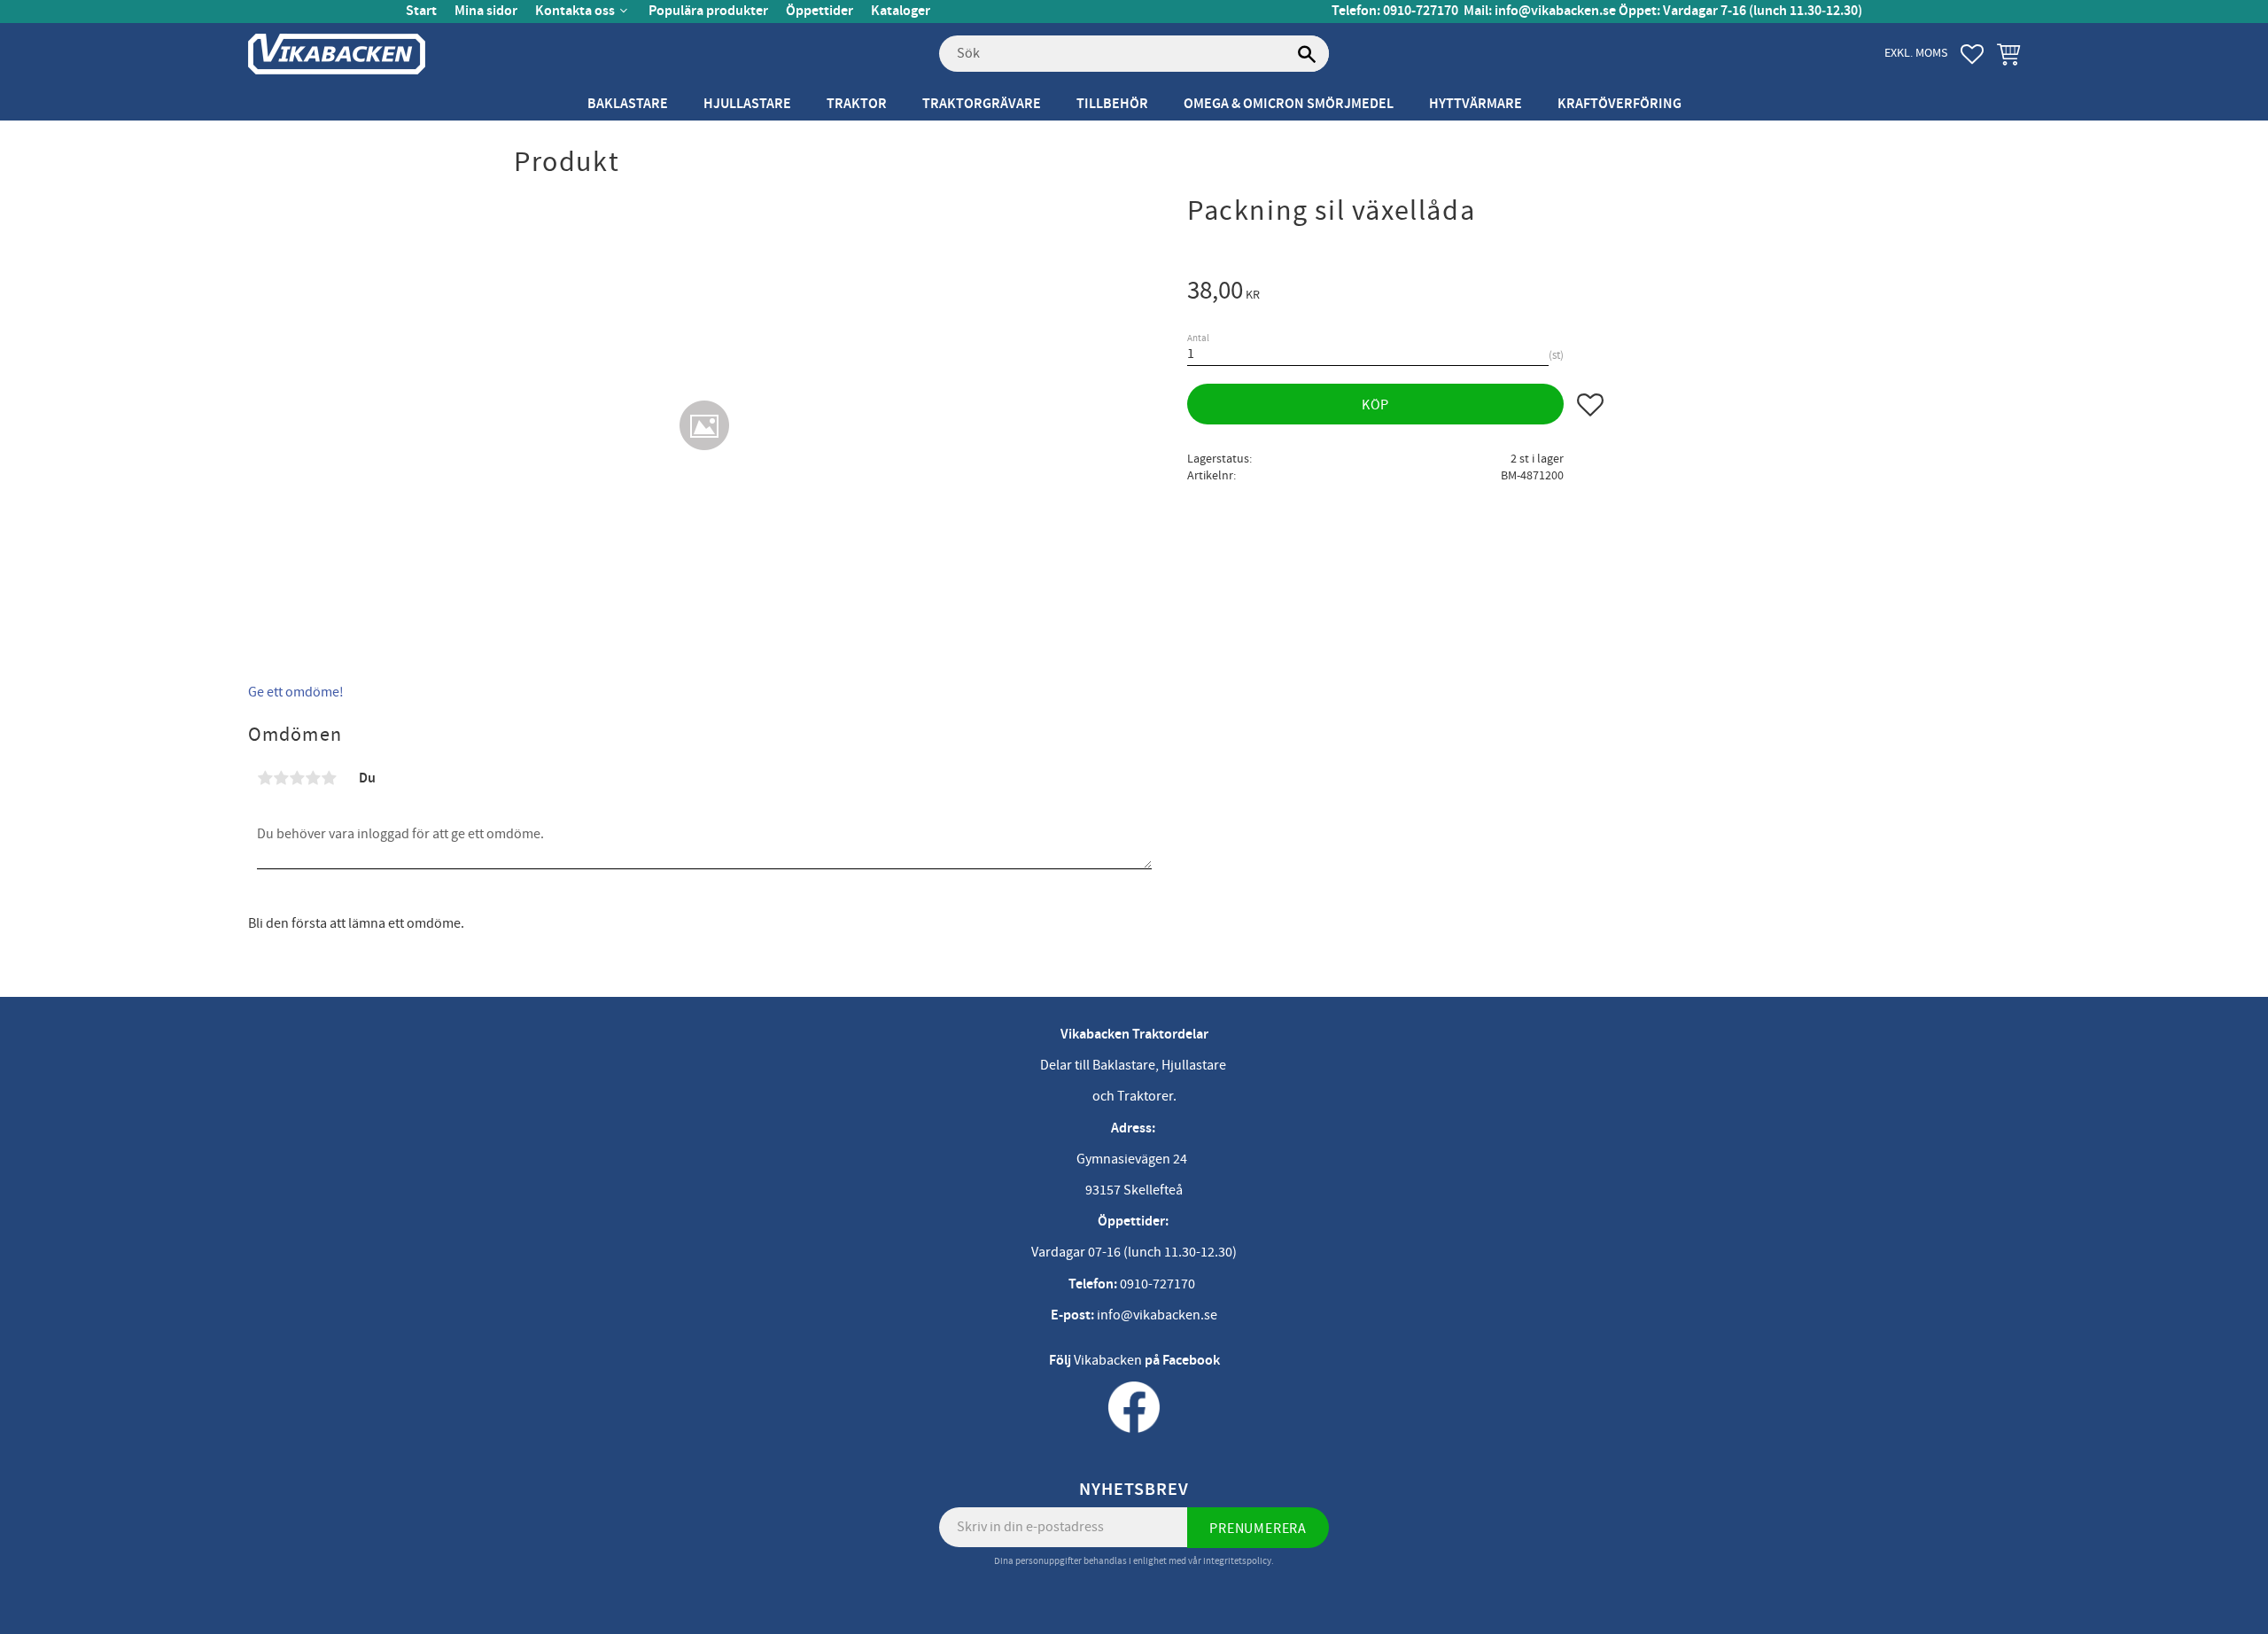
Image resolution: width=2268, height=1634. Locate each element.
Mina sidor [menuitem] (486, 11)
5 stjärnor (329, 778)
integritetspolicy (1237, 1561)
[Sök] (1307, 54)
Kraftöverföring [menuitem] (1619, 104)
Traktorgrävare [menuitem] (982, 104)
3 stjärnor (297, 778)
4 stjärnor (313, 778)
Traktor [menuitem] (857, 104)
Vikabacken (1108, 1360)
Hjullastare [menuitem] (747, 104)
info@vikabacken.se (1555, 11)
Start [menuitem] (421, 11)
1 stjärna (265, 778)
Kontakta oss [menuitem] (575, 11)
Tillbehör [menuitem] (1112, 104)
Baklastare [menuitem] (628, 104)
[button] (1972, 54)
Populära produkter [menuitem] (708, 11)
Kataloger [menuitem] (901, 11)
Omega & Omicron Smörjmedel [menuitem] (1289, 104)
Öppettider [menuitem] (819, 11)
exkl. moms (1916, 53)
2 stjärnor (281, 778)
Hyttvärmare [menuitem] (1476, 104)
